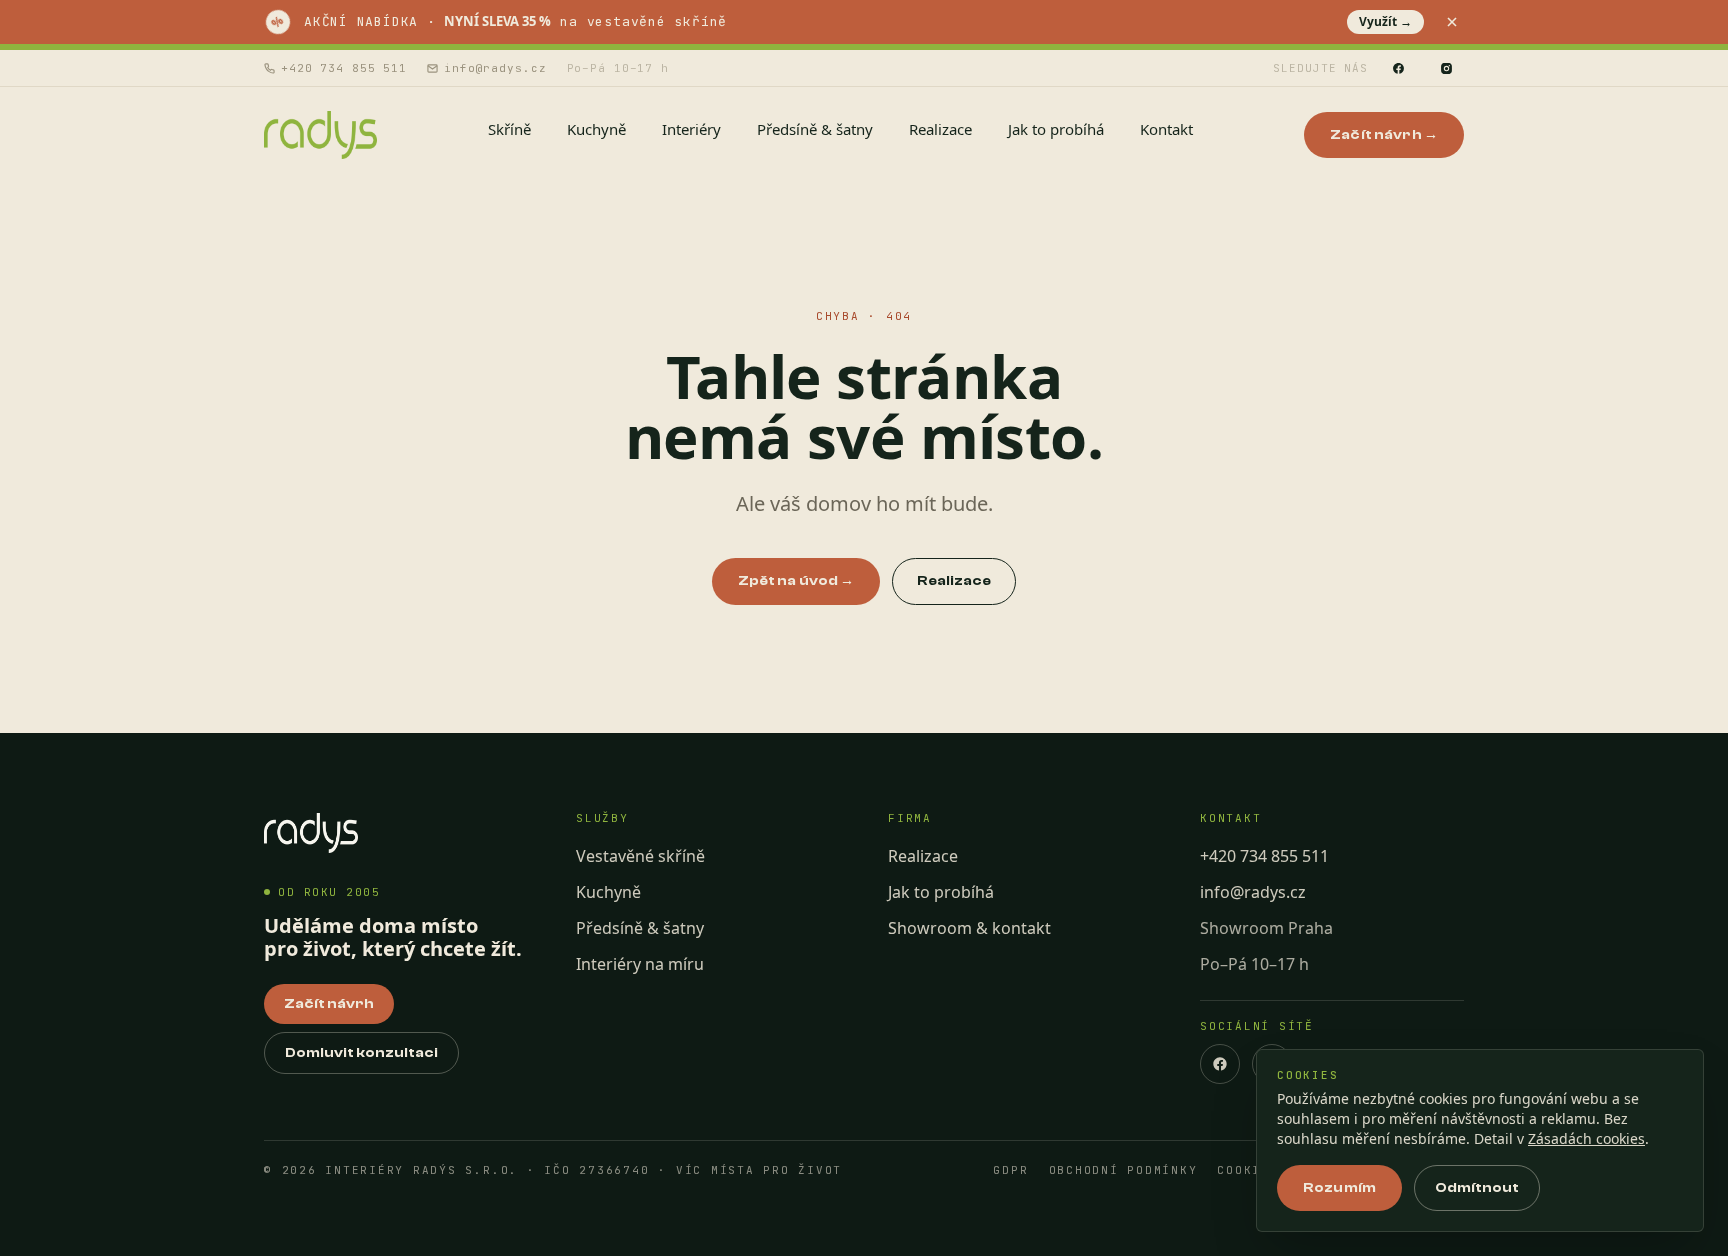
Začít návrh (329, 1004)
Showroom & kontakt (969, 928)
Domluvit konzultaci (361, 1053)
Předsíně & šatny (640, 928)
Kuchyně (608, 892)
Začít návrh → (1384, 135)
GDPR (1010, 1170)
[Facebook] (1398, 68)
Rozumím (1339, 1188)
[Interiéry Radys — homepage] (320, 135)
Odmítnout (1477, 1188)
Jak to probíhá (941, 892)
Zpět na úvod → (796, 581)
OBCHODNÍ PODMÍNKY (1123, 1170)
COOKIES (1247, 1170)
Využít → (1385, 21)
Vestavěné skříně (640, 856)
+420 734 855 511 (344, 68)
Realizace (954, 581)
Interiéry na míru (640, 964)
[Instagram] (1446, 68)
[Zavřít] (1452, 22)
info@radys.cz (495, 68)
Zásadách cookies (1586, 1138)
